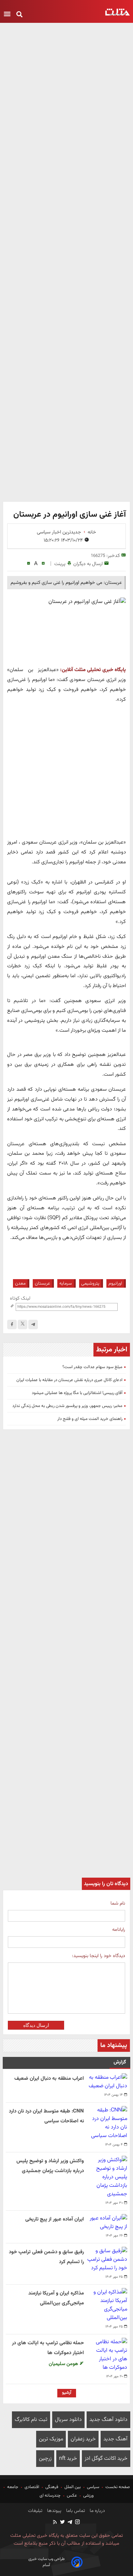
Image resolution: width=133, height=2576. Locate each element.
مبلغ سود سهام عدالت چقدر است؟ (92, 1367)
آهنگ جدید (115, 2439)
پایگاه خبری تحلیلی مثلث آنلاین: (93, 670)
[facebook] (12, 1324)
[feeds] (55, 2523)
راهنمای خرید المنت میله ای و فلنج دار (90, 1419)
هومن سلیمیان (64, 2364)
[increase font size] (43, 564)
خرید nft (68, 2459)
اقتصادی (32, 2487)
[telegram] (33, 1324)
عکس (72, 2496)
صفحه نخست (117, 2487)
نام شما (118, 1903)
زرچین (45, 2459)
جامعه (13, 2487)
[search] (19, 15)
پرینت (60, 564)
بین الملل (73, 2487)
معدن (20, 1283)
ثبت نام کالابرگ (31, 2420)
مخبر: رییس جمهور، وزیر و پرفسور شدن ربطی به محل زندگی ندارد (67, 1406)
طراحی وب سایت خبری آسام (47, 2562)
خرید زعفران (83, 2439)
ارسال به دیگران (88, 564)
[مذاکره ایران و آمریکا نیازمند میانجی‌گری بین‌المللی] (107, 2305)
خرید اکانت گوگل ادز (106, 2459)
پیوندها (54, 2511)
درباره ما (97, 2511)
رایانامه (119, 1930)
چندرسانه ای (51, 2496)
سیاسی (93, 2487)
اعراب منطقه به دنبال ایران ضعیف (49, 2079)
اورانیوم (115, 1283)
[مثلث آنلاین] (117, 12)
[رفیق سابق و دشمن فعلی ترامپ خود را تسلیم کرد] (107, 2260)
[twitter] (62, 2523)
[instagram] (77, 2523)
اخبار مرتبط (112, 1350)
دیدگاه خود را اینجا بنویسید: (99, 1956)
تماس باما (75, 2511)
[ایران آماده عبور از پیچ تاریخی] (107, 2223)
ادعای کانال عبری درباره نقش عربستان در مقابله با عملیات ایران (69, 1380)
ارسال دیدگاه (36, 2025)
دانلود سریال (68, 2420)
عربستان (42, 1283)
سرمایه (66, 1283)
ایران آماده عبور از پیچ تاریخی (55, 2219)
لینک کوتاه (20, 1298)
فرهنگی (52, 2487)
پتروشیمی (90, 1283)
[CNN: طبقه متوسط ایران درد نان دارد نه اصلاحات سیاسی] (107, 2123)
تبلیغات (35, 2511)
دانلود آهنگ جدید (108, 2420)
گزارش (120, 2062)
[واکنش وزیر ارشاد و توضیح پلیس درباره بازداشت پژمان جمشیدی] (107, 2177)
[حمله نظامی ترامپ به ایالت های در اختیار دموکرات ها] (107, 2355)
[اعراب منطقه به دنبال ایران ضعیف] (107, 2082)
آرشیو (67, 2393)
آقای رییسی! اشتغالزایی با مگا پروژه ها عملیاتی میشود (77, 1393)
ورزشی (88, 2496)
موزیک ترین (51, 2439)
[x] (23, 1324)
